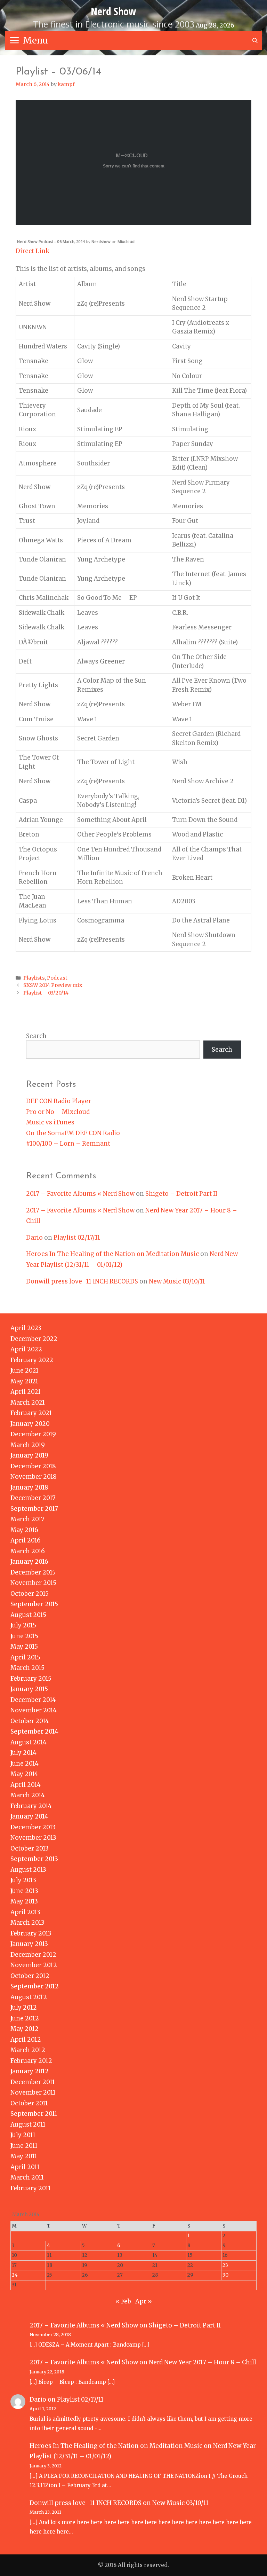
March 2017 (27, 1519)
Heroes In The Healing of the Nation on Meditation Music (112, 1254)
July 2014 (23, 1753)
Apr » (144, 2301)
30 (225, 2275)
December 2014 (33, 1700)
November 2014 (34, 1710)
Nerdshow (101, 241)
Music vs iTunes (50, 1122)
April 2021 (26, 1392)
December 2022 (34, 1339)
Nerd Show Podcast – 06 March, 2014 (51, 241)
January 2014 (29, 1816)
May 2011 (24, 2156)
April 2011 (25, 2167)
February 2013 (31, 1933)
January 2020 (30, 1424)
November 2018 (34, 1477)
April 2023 (26, 1328)
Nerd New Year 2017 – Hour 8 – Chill (203, 2362)
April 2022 (26, 1349)
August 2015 (28, 1615)
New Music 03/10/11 (177, 1281)
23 (225, 2265)
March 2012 (28, 2050)
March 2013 (27, 1923)
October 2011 (29, 2103)
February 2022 (32, 1360)
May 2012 (25, 2029)
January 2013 (29, 1944)
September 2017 (34, 1509)
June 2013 (24, 1891)
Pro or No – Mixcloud (58, 1112)
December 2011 (33, 2082)
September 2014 (34, 1731)
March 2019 (28, 1445)
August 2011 (28, 2125)
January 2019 (29, 1455)
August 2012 (29, 1997)
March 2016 (28, 1551)
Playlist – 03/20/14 (46, 993)
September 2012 (35, 1986)
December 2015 (33, 1572)
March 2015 (27, 1668)
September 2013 (34, 1859)
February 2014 (31, 1806)
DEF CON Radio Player (59, 1101)
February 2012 (31, 2061)
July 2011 (23, 2135)
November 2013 (33, 1838)
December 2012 (33, 1955)
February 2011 (31, 2188)
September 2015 (34, 1604)
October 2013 (30, 1848)
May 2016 (24, 1530)
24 (15, 2275)
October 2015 (30, 1594)
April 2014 (26, 1785)
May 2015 (24, 1647)
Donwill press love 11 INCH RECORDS (82, 1281)
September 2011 (34, 2114)
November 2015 (33, 1583)
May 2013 (24, 1901)
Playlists (34, 978)
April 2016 (26, 1540)
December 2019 (33, 1434)
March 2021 (28, 1403)
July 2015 (23, 1625)
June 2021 (25, 1371)
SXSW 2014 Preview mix (53, 985)
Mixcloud (126, 241)
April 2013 (25, 1912)
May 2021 (24, 1381)
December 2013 (33, 1827)
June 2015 (24, 1636)
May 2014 (24, 1774)
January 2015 (29, 1689)
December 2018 (33, 1466)
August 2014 (29, 1742)
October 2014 (30, 1721)
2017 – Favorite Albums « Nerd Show (80, 1194)
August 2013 (28, 1870)
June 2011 (24, 2146)
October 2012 (30, 1976)
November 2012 (34, 1965)
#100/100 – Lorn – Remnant (68, 1144)
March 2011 (27, 2177)
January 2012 (30, 2071)
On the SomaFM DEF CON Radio (73, 1133)
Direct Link (33, 251)
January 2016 (29, 1562)
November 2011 (33, 2092)
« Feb (123, 2301)
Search (36, 1036)
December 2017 (33, 1498)
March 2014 (28, 1795)
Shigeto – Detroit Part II (181, 1194)
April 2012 (26, 2040)
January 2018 (29, 1487)
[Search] (255, 41)
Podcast (57, 978)
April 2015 (25, 1657)
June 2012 (25, 2018)
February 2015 (31, 1679)
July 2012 (24, 2008)
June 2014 (25, 1764)
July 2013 (23, 1880)
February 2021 (31, 1413)
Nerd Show (114, 11)
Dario (34, 1238)
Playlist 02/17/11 (77, 1238)
